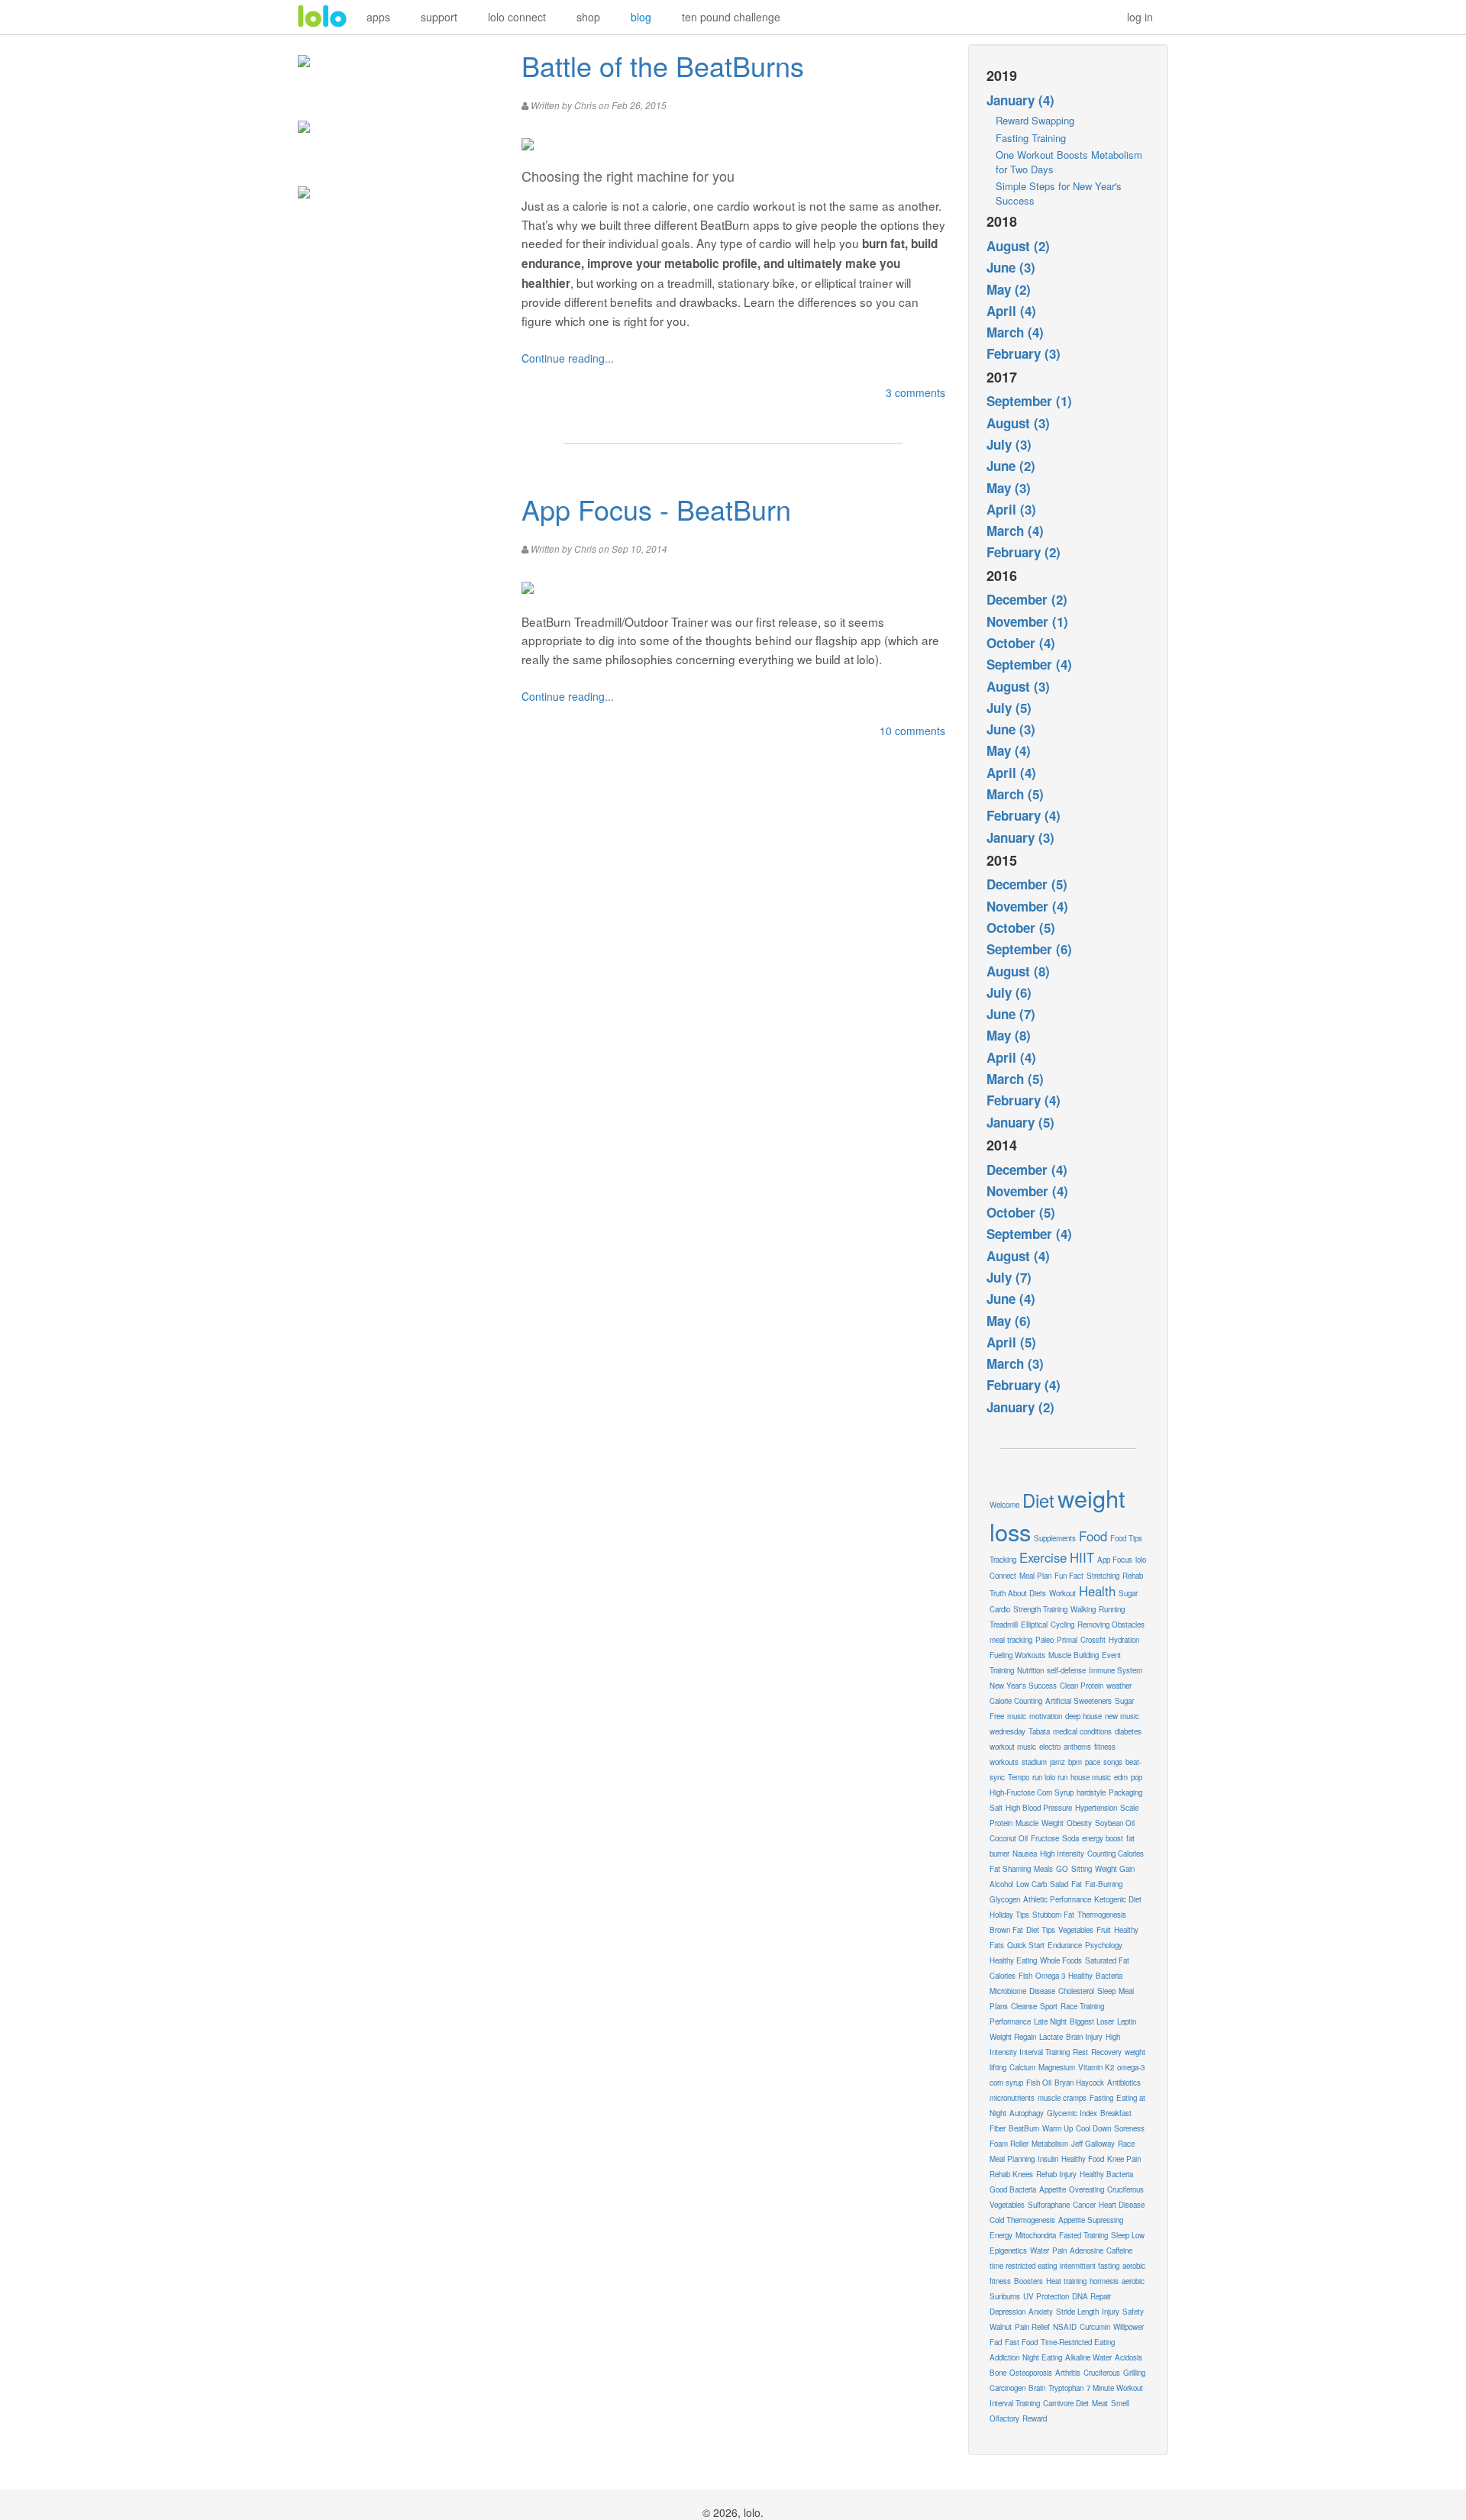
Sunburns (1005, 2296)
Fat (1077, 1884)
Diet (1038, 1500)
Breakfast (1116, 2113)
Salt (996, 1808)
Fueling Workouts (1017, 1655)
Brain (1037, 2388)
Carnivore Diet (1066, 2403)
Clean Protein (1082, 1686)
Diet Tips (1041, 1930)
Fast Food (1021, 2342)
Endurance (1065, 1945)
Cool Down (1093, 2128)
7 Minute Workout (1115, 2388)
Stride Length (1077, 2312)
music (1017, 1716)
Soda (1070, 1838)
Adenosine (1087, 2251)
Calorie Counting (1016, 1701)
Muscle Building (1074, 1655)
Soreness (1129, 2128)
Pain (1059, 2251)
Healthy (1080, 1976)
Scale (1129, 1808)
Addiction (1004, 2357)
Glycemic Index (1072, 2113)
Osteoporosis (1031, 2373)
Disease (1042, 1991)
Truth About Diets (1018, 1593)
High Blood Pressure (1039, 1808)
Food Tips (1126, 1538)
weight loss (1058, 1515)
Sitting (1082, 1869)
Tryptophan (1066, 2388)
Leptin (1127, 2021)
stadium (1034, 1762)
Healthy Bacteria (1106, 2174)
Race (1126, 2144)
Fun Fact (1069, 1576)
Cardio (1000, 1609)
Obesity (1079, 1823)
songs (1113, 1762)
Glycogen (1005, 1899)
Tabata (1039, 1731)
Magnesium (1057, 2067)
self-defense (1066, 1670)
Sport (1049, 2006)
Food (1093, 1536)
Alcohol (1001, 1884)
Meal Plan (1035, 1576)
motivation (1046, 1716)
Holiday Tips (1009, 1915)
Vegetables (1076, 1930)
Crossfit (1093, 1640)
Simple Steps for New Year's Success (1059, 193)
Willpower (1129, 2327)
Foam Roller (1009, 2144)
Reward (1035, 2418)
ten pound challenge (731, 17)
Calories (1003, 1976)
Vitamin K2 (1096, 2067)
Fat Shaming (1010, 1869)
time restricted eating (1023, 2266)
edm (1121, 1777)
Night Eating (1042, 2357)
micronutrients (1012, 2098)
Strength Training (1040, 1609)
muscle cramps (1062, 2098)
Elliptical (1034, 1625)
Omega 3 (1050, 1976)
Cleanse (1024, 2006)
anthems (1077, 1747)
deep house (1083, 1716)
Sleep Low (1128, 2235)
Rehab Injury (1056, 2174)
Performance (1010, 2021)
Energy (1001, 2235)
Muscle (1027, 1823)
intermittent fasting (1090, 2266)
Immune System (1116, 1670)
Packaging (1125, 1792)
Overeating (1087, 2189)
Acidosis (1129, 2357)
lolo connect (517, 17)
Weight (1053, 1823)
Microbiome (1008, 1991)
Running (1112, 1609)
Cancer (1084, 2205)
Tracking (1003, 1560)
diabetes (1128, 1731)
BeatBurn (1024, 2128)
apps (378, 17)
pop (1137, 1777)
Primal (1067, 1640)
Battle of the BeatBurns (663, 65)
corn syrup (1006, 2083)
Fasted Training (1083, 2235)
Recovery (1106, 2052)
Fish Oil (1039, 2083)
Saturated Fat (1107, 1960)
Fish (1025, 1976)
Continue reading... (568, 358)
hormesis (1104, 2281)
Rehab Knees (1011, 2174)
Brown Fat (1006, 1930)
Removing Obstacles (1111, 1625)
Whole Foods (1061, 1960)
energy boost (1103, 1838)
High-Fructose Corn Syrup (1032, 1792)
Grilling (1134, 2373)
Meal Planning (1012, 2159)
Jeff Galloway (1093, 2144)
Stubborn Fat (1053, 1915)
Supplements (1055, 1538)
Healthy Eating (1013, 1960)
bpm (1075, 1762)
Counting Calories (1116, 1854)
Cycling (1062, 1625)
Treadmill (1004, 1625)
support (439, 17)
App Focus (1115, 1560)
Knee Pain (1124, 2159)
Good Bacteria (1013, 2189)
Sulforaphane (1049, 2205)
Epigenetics (1008, 2251)
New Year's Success (1023, 1686)
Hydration (1124, 1640)
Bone (998, 2373)
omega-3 (1131, 2067)
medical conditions (1082, 1731)
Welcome (1004, 1505)
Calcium (1022, 2067)
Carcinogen (1007, 2388)
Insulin (1048, 2159)
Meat (1100, 2403)
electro (1050, 1747)
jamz (1058, 1762)
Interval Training (1015, 2403)
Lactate (1051, 2037)
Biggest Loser (1092, 2021)
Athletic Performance (1057, 1899)
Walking (1083, 1609)
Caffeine (1119, 2251)
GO (1062, 1869)
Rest (1080, 2052)
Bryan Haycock (1079, 2083)
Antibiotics (1124, 2083)
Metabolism (1050, 2144)
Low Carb (1032, 1884)
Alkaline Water (1088, 2357)
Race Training (1082, 2006)
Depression (1007, 2312)
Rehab (1133, 1576)
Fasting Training (1031, 138)
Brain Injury (1084, 2037)
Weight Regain (1013, 2037)
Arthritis (1068, 2373)
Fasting (1101, 2098)
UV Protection (1046, 2296)
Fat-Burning (1104, 1884)
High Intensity (1062, 1854)
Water (1040, 2251)
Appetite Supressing (1091, 2220)
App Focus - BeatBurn (656, 509)
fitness (1105, 1747)
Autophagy (1027, 2113)
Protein (1001, 1823)
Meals (1043, 1869)
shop (588, 17)
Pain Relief (1032, 2327)
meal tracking (1011, 1640)
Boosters (1028, 2281)
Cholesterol (1076, 1991)
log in (1140, 17)
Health (1097, 1591)
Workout (1062, 1593)
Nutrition (1030, 1670)
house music (1091, 1777)
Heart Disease (1122, 2205)
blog (641, 17)
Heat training (1066, 2281)
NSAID (1065, 2327)
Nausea (1025, 1854)
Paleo (1045, 1640)
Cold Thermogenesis (1022, 2220)
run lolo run (1050, 1777)
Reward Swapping (1035, 120)
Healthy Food (1083, 2159)
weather (1119, 1686)
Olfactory (1004, 2418)
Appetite (1053, 2189)
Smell (1120, 2403)
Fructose (1045, 1838)
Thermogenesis (1102, 1915)
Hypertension (1096, 1808)
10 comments (912, 731)
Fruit (1104, 1930)
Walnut (1001, 2327)
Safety (1133, 2312)
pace (1093, 1762)
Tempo (1019, 1777)
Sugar (1128, 1593)
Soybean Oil (1115, 1823)
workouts (1004, 1762)
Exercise (1043, 1557)
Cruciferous (1102, 2373)
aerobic (1133, 2281)
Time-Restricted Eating (1078, 2342)
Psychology (1104, 1945)
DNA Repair (1091, 2296)
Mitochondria (1036, 2235)
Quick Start (1026, 1945)
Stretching (1103, 1576)
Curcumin (1095, 2327)
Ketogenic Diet (1118, 1899)
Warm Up (1058, 2128)
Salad (1059, 1884)
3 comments (915, 392)
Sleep (1106, 1991)
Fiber (998, 2128)
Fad (996, 2342)
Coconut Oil (1009, 1838)
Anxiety (1041, 2312)
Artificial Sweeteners (1079, 1701)
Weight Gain (1115, 1869)
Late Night (1050, 2021)
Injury (1111, 2312)
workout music (1013, 1747)
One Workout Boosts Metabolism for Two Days (1069, 162)
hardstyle (1091, 1792)
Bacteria (1109, 1976)
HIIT (1082, 1557)
